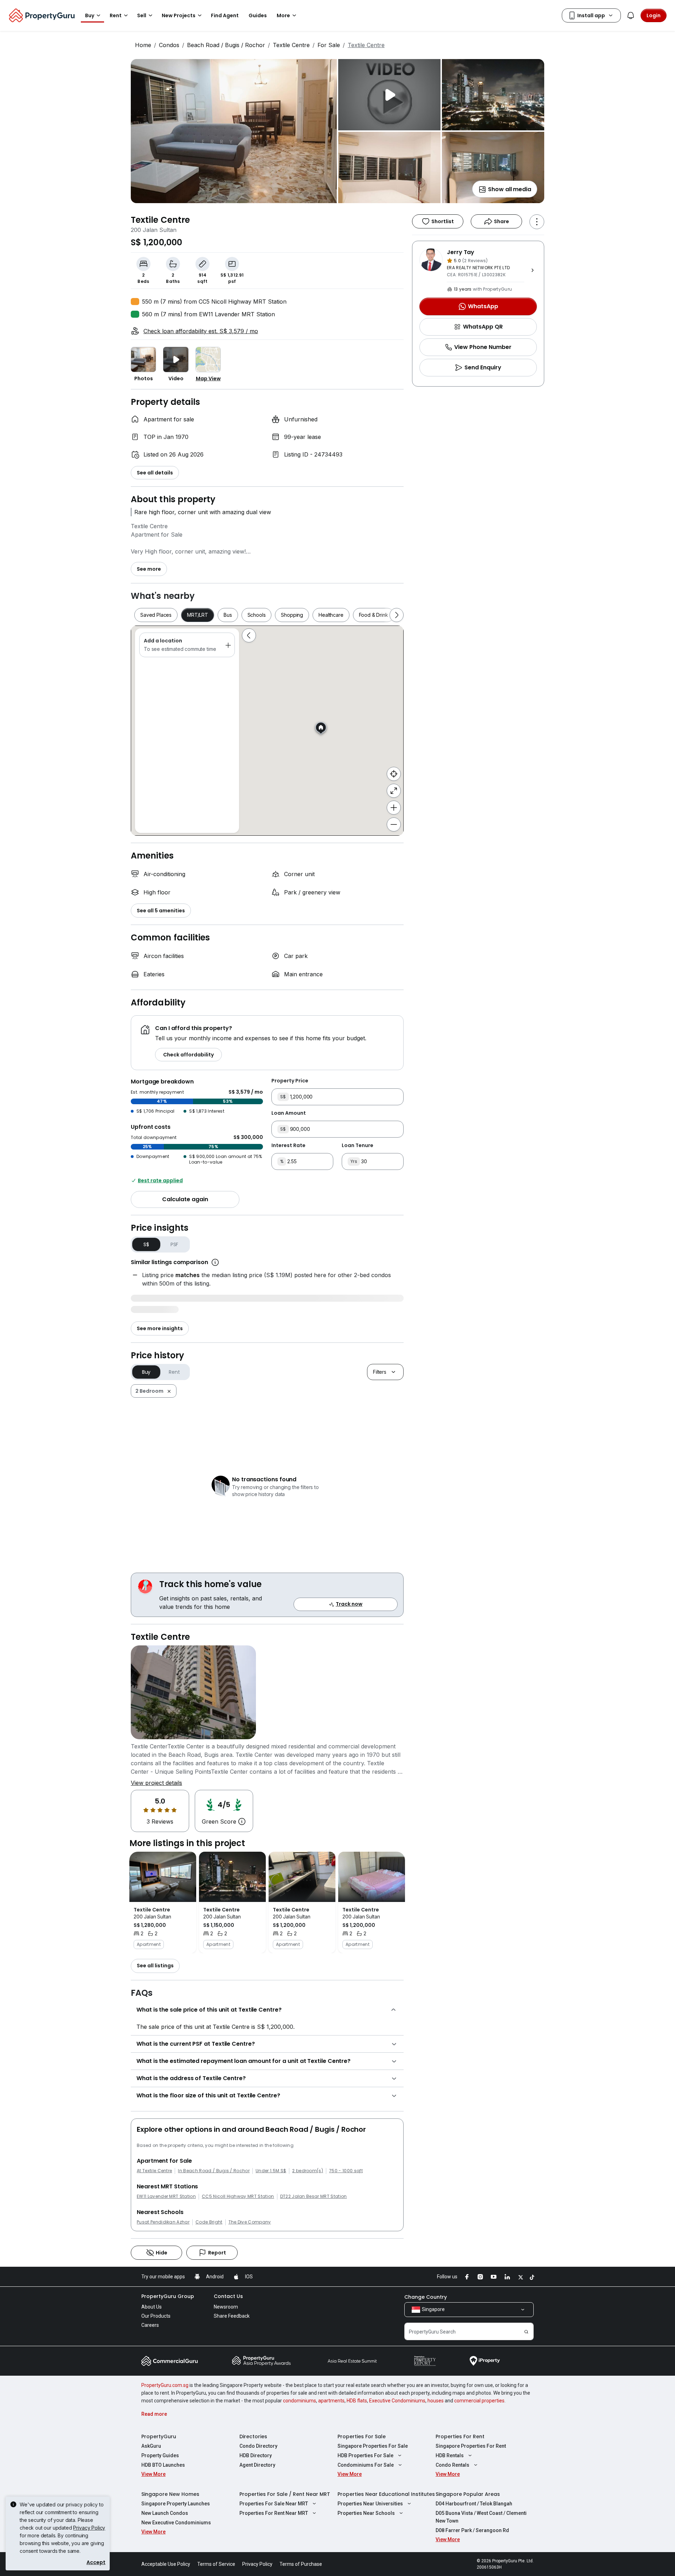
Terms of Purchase (301, 2564)
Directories (253, 2436)
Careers (150, 2325)
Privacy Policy (89, 2528)
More (283, 15)
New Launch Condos (165, 2513)
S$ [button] (146, 1244)
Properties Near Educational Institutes (386, 2494)
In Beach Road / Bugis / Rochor (214, 2171)
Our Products (156, 2316)
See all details (155, 473)
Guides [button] (258, 15)
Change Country (426, 2297)
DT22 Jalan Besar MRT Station (314, 2196)
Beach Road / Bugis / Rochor (226, 45)
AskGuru (151, 2446)
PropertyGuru (159, 2436)
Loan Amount (289, 1113)
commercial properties (479, 2401)
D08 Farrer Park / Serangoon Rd (472, 2530)
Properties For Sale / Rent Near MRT (285, 2494)
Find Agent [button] (225, 15)
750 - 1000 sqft (346, 2171)
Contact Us (228, 2296)
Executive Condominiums (397, 2401)
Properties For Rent (460, 2436)
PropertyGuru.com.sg (165, 2385)
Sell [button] (142, 15)
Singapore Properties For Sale (373, 2446)
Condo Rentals (452, 2465)
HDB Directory (256, 2455)
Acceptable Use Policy (166, 2564)
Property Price (290, 1081)
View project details (156, 1783)
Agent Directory (257, 2465)
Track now (349, 1604)
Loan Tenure (358, 1145)
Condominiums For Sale (366, 2465)
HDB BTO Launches (163, 2465)
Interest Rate (288, 1145)
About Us (152, 2307)
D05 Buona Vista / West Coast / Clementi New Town (481, 2517)
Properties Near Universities (370, 2504)
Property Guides (160, 2455)
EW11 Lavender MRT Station (166, 2196)
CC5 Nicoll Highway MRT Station (238, 2196)
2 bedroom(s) (308, 2171)
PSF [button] (175, 1244)
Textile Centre (291, 45)
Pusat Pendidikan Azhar (163, 2222)
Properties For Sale (362, 2436)
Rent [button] (116, 15)
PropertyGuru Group (168, 2296)
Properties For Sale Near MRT (274, 2504)
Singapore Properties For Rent (471, 2446)
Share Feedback (232, 2316)
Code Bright (209, 2222)
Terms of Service (216, 2564)
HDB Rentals (450, 2455)
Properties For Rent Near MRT (274, 2513)
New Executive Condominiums (176, 2523)
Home (143, 45)
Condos (169, 45)
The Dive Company (250, 2222)
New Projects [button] (179, 15)
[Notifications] (631, 15)
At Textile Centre (154, 2171)
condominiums (300, 2401)
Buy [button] (90, 15)
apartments (331, 2401)
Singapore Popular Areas (468, 2494)
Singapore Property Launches (176, 2504)
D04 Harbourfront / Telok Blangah (474, 2504)
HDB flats (357, 2401)
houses (436, 2401)
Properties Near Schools (366, 2513)
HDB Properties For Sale (365, 2455)
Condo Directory (258, 2446)
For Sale (329, 45)
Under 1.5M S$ (271, 2171)
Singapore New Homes (170, 2494)
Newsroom (226, 2307)
